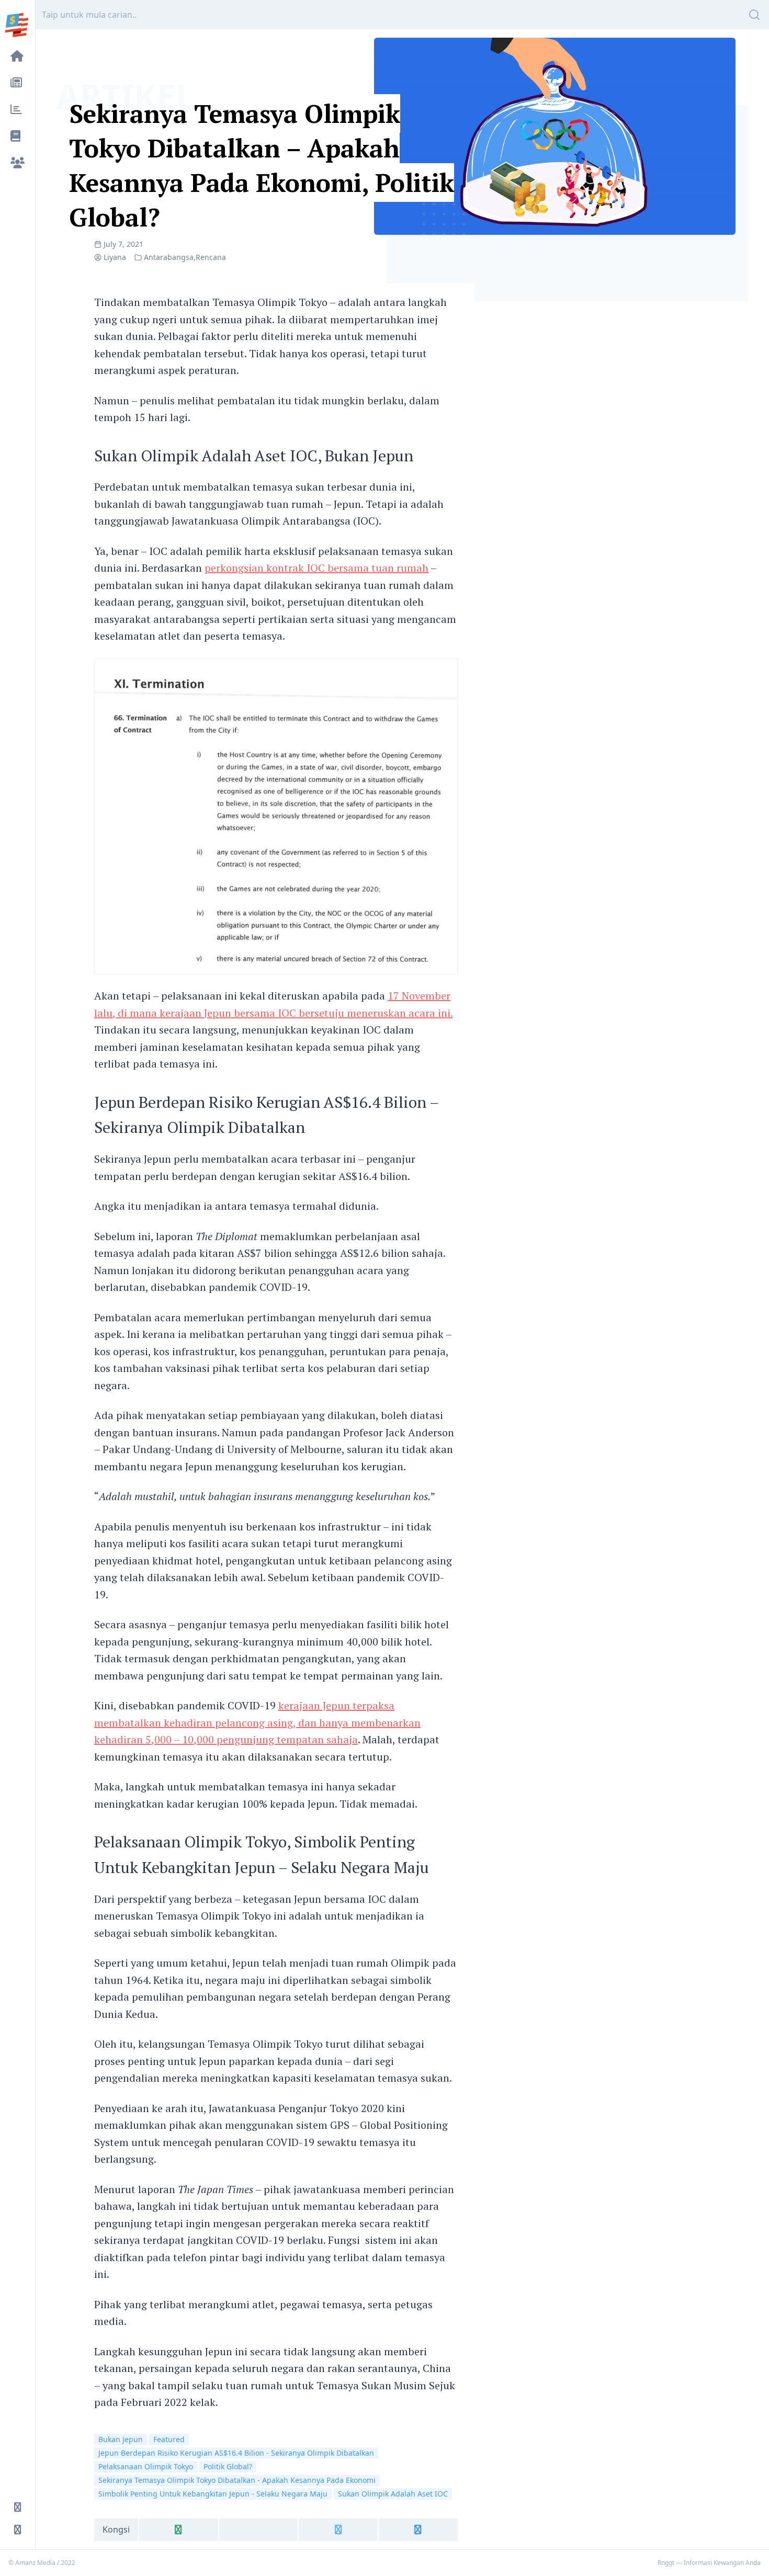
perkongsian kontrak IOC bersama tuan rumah (316, 568)
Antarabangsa (169, 257)
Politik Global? (228, 2466)
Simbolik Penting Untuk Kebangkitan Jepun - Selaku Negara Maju (213, 2494)
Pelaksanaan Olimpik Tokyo (146, 2466)
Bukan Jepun (121, 2439)
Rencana (211, 257)
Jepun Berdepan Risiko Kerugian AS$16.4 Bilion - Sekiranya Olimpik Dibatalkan (236, 2453)
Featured (169, 2439)
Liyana (115, 257)
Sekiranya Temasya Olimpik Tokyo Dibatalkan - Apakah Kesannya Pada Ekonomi (237, 2480)
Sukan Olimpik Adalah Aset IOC (393, 2494)
